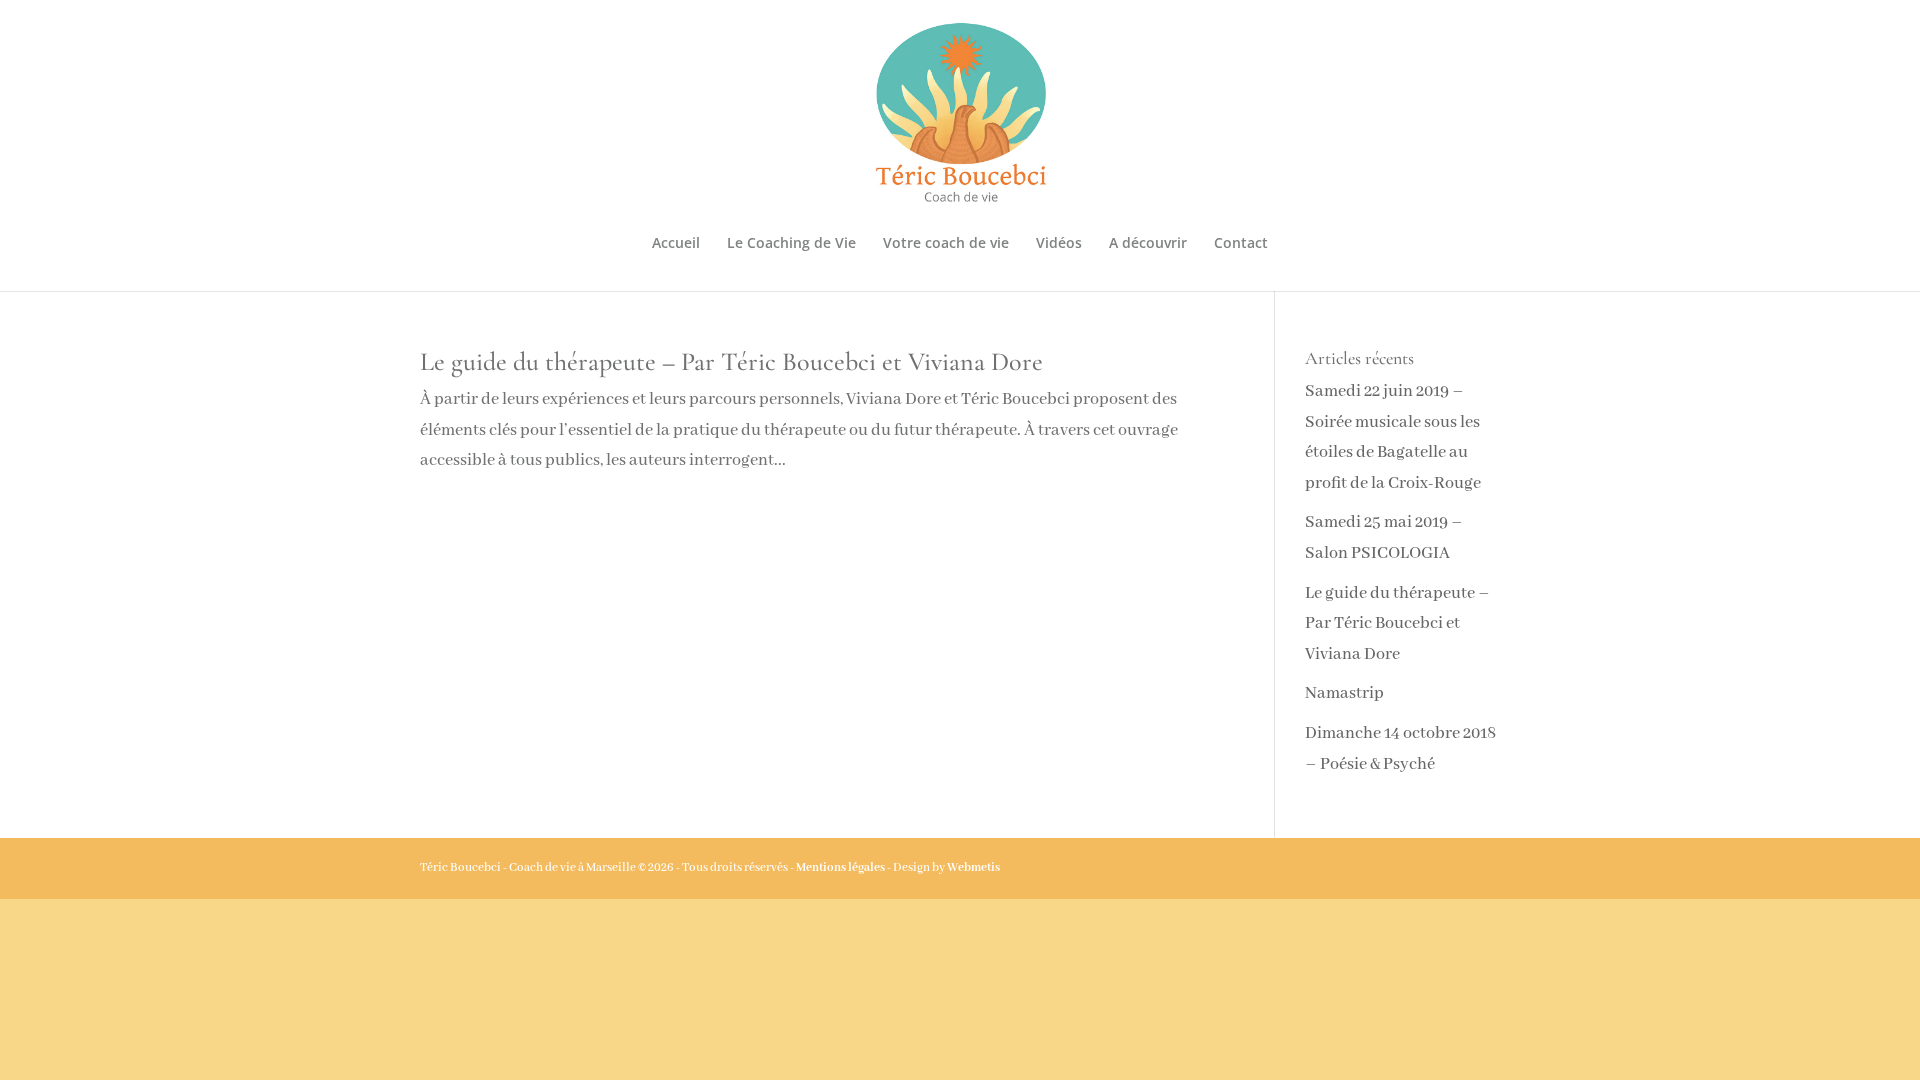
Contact (1241, 244)
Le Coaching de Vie (791, 244)
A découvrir (1148, 244)
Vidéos (1059, 244)
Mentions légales (840, 867)
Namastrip (1344, 693)
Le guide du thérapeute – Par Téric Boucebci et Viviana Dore (731, 361)
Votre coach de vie (946, 244)
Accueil (676, 244)
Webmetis (973, 867)
